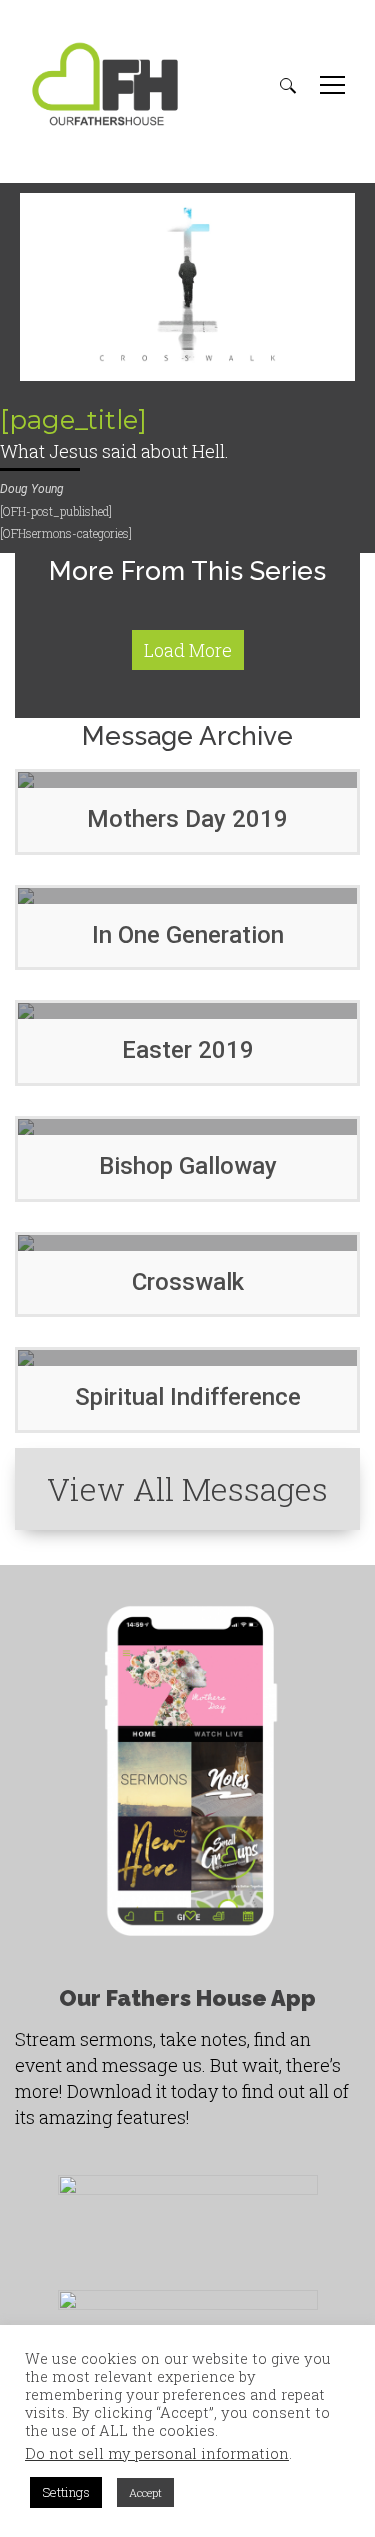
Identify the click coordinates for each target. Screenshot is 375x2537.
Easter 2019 (188, 1050)
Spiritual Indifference (188, 1397)
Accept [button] (145, 2492)
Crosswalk (188, 1282)
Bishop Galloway (188, 1166)
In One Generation (188, 935)
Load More (188, 650)
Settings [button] (66, 2492)
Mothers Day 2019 (187, 819)
